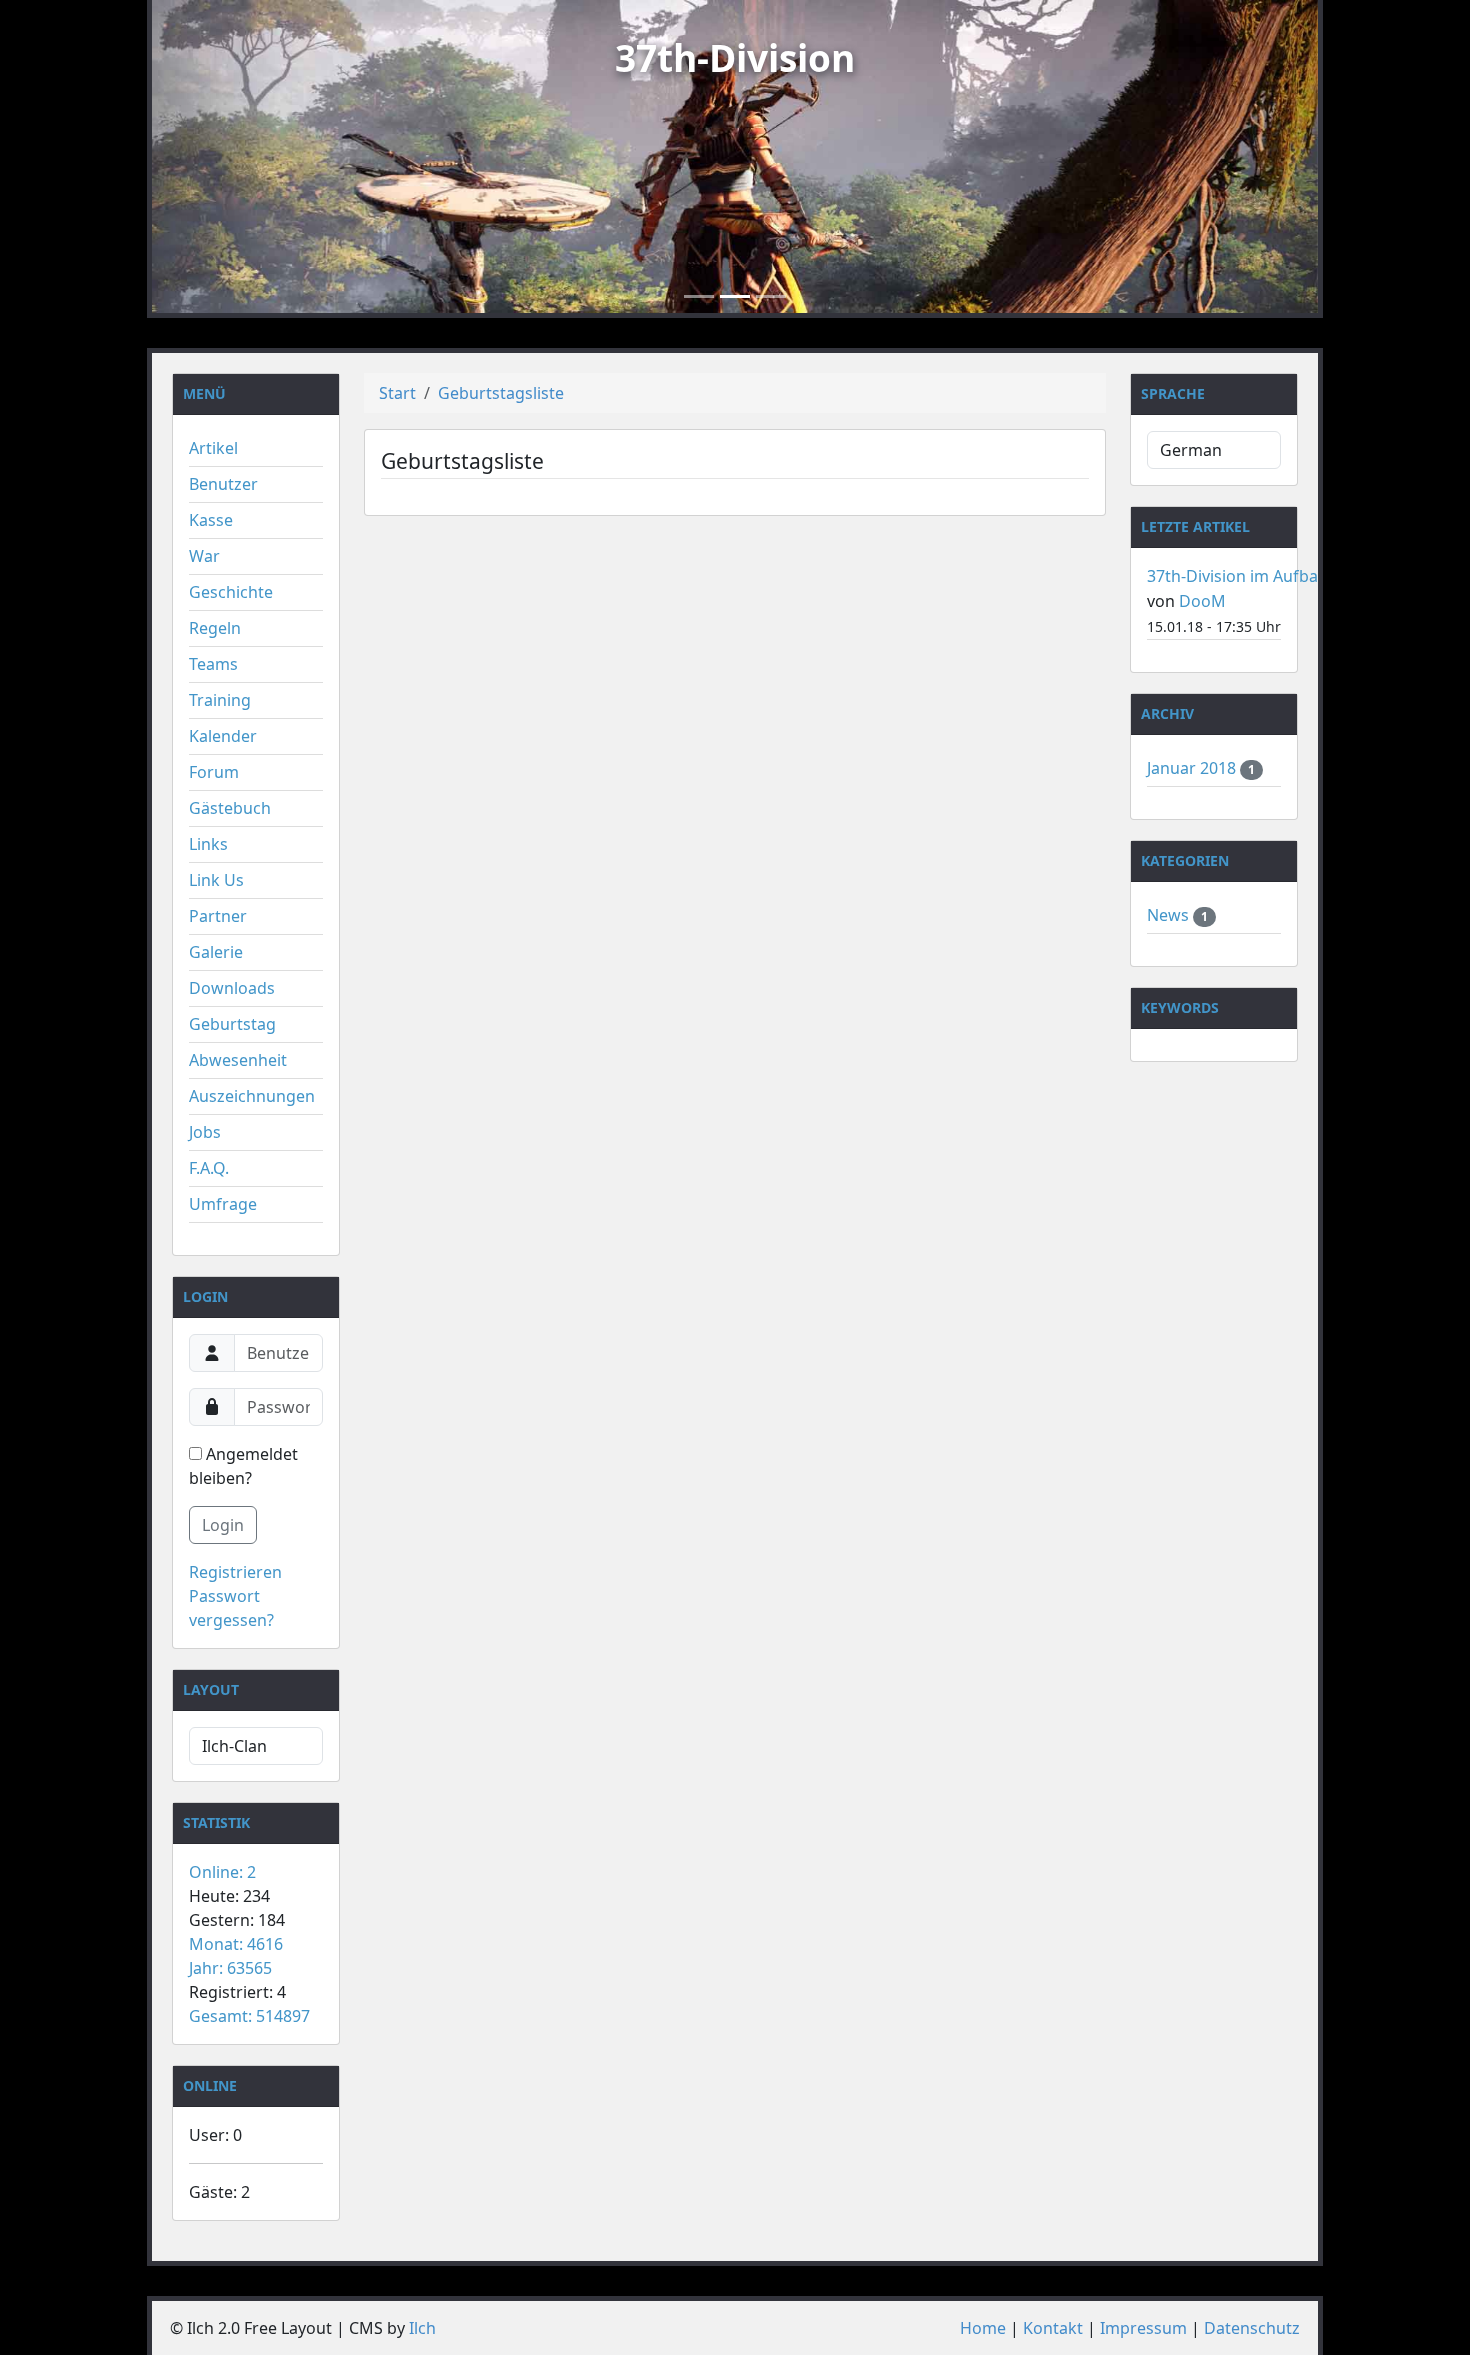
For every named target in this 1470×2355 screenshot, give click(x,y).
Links (208, 844)
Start (397, 393)
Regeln (215, 628)
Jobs (205, 1132)
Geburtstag (232, 1024)
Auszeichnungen (252, 1096)
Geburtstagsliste (501, 393)
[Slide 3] (771, 296)
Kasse (211, 520)
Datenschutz (1252, 2328)
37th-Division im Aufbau (1237, 576)
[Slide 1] (699, 296)
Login (223, 1525)
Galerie (216, 952)
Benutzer (223, 484)
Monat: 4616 (236, 1944)
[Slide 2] (735, 296)
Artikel (213, 448)
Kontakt (1053, 2328)
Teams (213, 664)
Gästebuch (230, 808)
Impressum (1143, 2328)
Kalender (223, 736)
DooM (1202, 601)
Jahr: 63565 (230, 1968)
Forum (214, 772)
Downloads (232, 988)
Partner (218, 916)
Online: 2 (222, 1872)
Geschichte (231, 592)
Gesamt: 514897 (249, 2016)
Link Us (216, 880)
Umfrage (223, 1204)
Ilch (422, 2328)
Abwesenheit (238, 1060)
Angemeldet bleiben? (243, 1466)
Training (220, 700)
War (204, 556)
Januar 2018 (1193, 768)
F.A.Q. (209, 1168)
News (1170, 915)
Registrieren (235, 1572)
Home (983, 2328)
